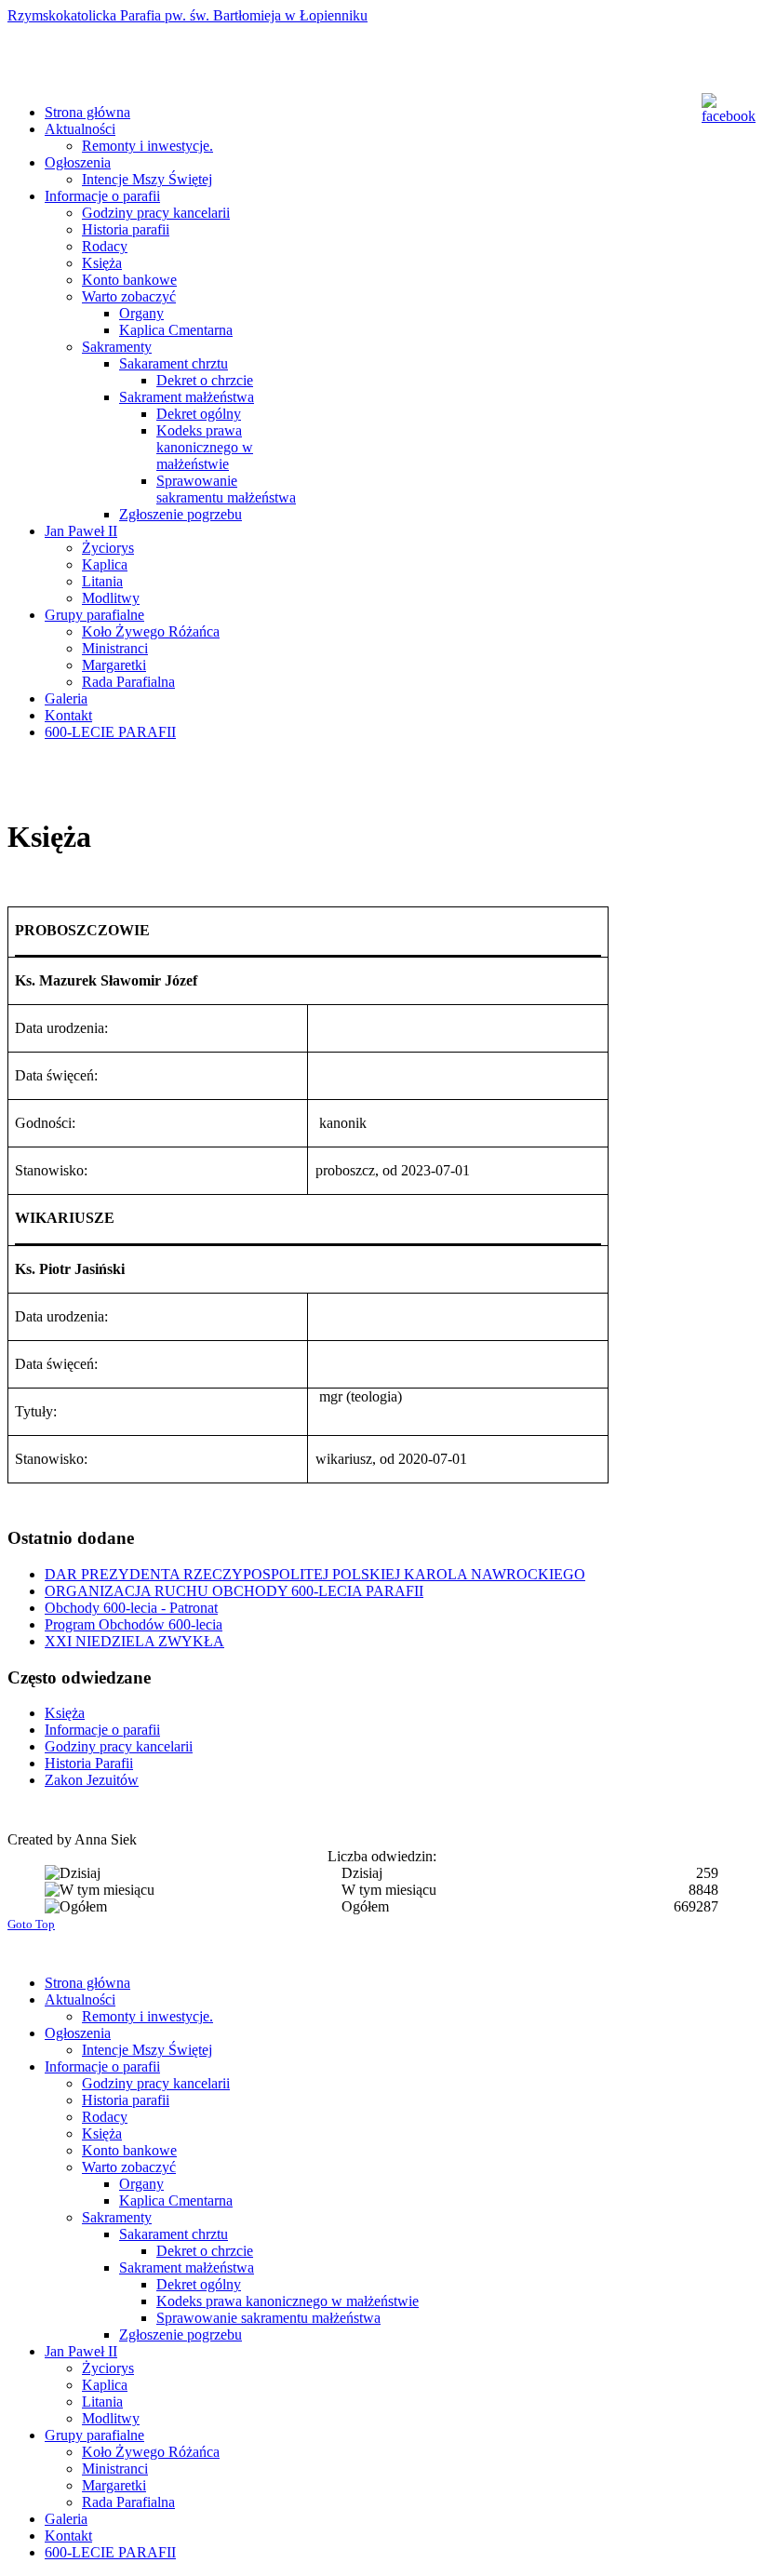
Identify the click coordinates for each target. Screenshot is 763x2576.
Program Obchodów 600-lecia (134, 1624)
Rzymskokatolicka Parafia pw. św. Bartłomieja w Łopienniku (187, 15)
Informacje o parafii (102, 1730)
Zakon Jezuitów (92, 1780)
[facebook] (725, 109)
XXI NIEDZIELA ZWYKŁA (134, 1641)
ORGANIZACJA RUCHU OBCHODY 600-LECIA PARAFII (234, 1591)
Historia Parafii (89, 1763)
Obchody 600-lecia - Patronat (131, 1608)
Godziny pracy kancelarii (119, 1746)
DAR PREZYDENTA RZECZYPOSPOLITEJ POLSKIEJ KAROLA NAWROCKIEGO (315, 1574)
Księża (65, 1713)
